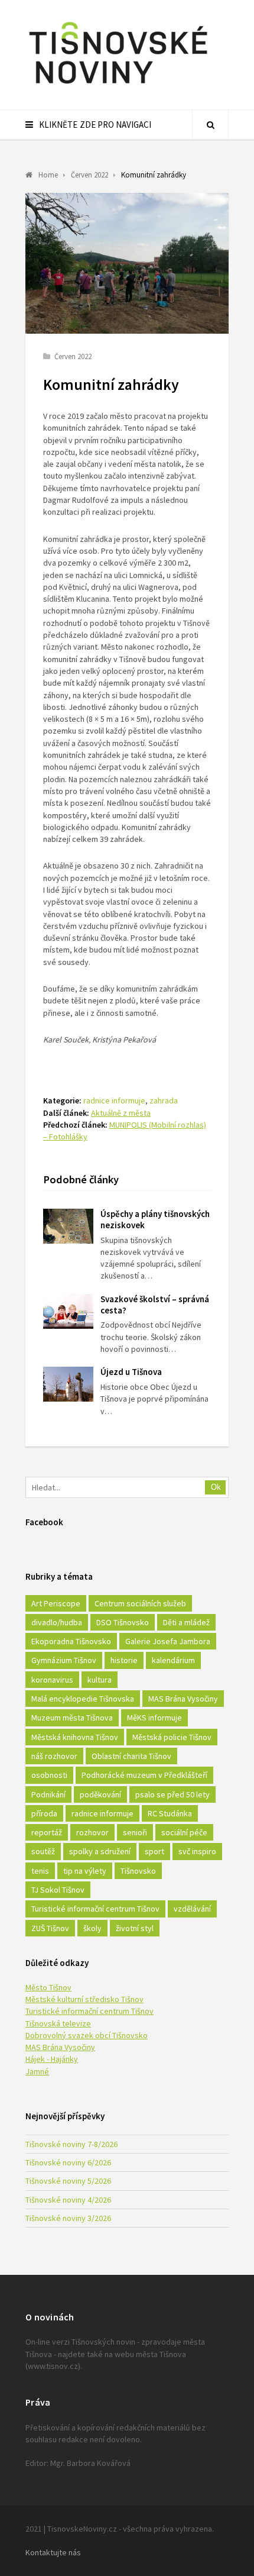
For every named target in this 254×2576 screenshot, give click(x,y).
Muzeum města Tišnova (72, 1718)
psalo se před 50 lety (172, 1794)
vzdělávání (192, 1909)
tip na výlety (85, 1871)
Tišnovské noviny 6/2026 (68, 2162)
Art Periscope (56, 1603)
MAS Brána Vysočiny (183, 1699)
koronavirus (52, 1680)
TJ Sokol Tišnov (58, 1890)
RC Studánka (170, 1813)
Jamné (37, 2071)
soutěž (43, 1851)
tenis (40, 1871)
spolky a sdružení (100, 1851)
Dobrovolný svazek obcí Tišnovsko (87, 2035)
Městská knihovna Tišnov (75, 1737)
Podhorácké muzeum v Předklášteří (144, 1775)
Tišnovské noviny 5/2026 (68, 2181)
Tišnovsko (138, 1871)
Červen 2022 (73, 356)
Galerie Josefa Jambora (168, 1641)
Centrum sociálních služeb (140, 1603)
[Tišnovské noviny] (118, 86)
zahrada (164, 1100)
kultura (100, 1680)
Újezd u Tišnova (131, 1372)
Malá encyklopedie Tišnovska (83, 1699)
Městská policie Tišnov (172, 1737)
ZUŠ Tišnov (50, 1928)
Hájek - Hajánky (52, 2059)
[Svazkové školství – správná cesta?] (68, 1311)
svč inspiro (197, 1851)
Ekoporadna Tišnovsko (71, 1641)
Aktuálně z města (121, 1113)
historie (124, 1660)
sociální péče (184, 1832)
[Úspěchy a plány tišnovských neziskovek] (68, 1226)
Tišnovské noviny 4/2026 (68, 2200)
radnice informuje (114, 1100)
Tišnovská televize (58, 2023)
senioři (135, 1832)
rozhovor (92, 1832)
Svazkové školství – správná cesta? (155, 1305)
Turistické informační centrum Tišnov (95, 1909)
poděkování (100, 1794)
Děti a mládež (186, 1622)
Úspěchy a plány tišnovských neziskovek (155, 1219)
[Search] (210, 125)
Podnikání (48, 1794)
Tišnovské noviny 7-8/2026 (71, 2144)
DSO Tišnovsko (123, 1622)
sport (154, 1851)
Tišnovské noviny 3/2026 (68, 2218)
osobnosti (49, 1775)
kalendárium (173, 1660)
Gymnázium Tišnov (64, 1660)
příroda (44, 1813)
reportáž (47, 1832)
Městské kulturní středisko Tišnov (84, 1999)
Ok (216, 1487)
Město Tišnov (48, 1987)
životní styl (135, 1928)
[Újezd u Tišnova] (68, 1384)
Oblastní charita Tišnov (131, 1756)
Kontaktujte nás (53, 2552)
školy (92, 1928)
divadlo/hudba (57, 1622)
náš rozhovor (54, 1756)
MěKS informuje (154, 1718)
